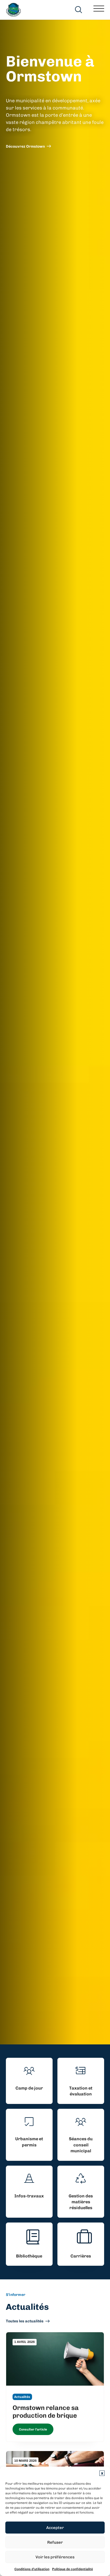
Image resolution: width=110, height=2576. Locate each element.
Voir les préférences (55, 2557)
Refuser (55, 2542)
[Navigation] (99, 10)
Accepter (55, 2528)
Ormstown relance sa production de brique (46, 2412)
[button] (102, 2473)
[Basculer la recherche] (79, 10)
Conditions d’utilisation (32, 2569)
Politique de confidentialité (72, 2569)
